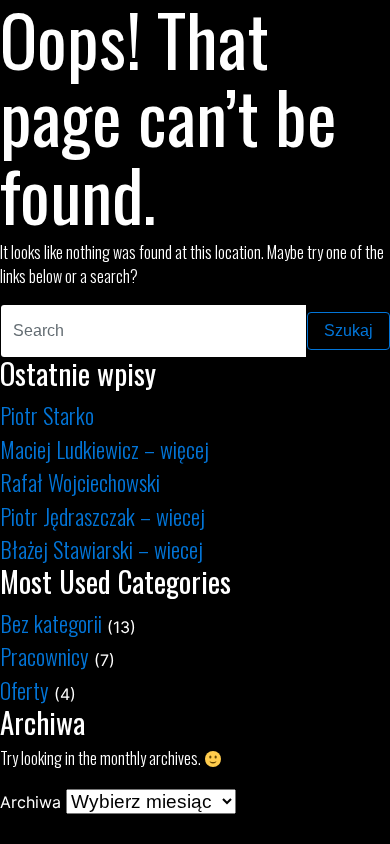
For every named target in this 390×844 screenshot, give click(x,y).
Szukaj (348, 330)
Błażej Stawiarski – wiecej (101, 548)
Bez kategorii (51, 622)
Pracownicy (44, 655)
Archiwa (30, 802)
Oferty (24, 689)
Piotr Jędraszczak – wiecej (102, 515)
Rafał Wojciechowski (80, 481)
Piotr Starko (47, 414)
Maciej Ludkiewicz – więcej (104, 448)
